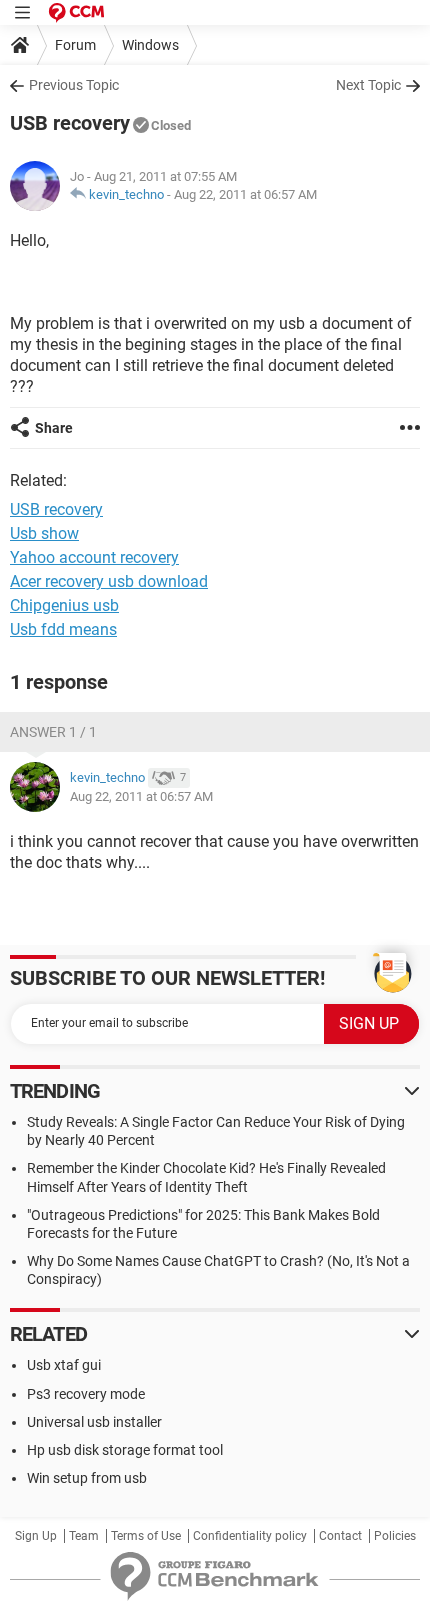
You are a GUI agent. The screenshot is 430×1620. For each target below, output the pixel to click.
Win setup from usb (87, 1478)
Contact (340, 1536)
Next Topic (368, 85)
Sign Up (36, 1536)
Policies (395, 1536)
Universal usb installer (94, 1422)
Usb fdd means (63, 629)
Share (54, 428)
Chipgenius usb (64, 605)
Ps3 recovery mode (86, 1394)
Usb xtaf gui (64, 1365)
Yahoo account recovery (94, 557)
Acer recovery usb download (109, 581)
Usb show (44, 533)
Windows (150, 45)
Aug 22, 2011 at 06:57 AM (245, 194)
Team (84, 1536)
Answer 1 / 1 (53, 732)
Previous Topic (74, 85)
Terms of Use (146, 1536)
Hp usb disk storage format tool (125, 1450)
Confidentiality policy (250, 1536)
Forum (75, 45)
